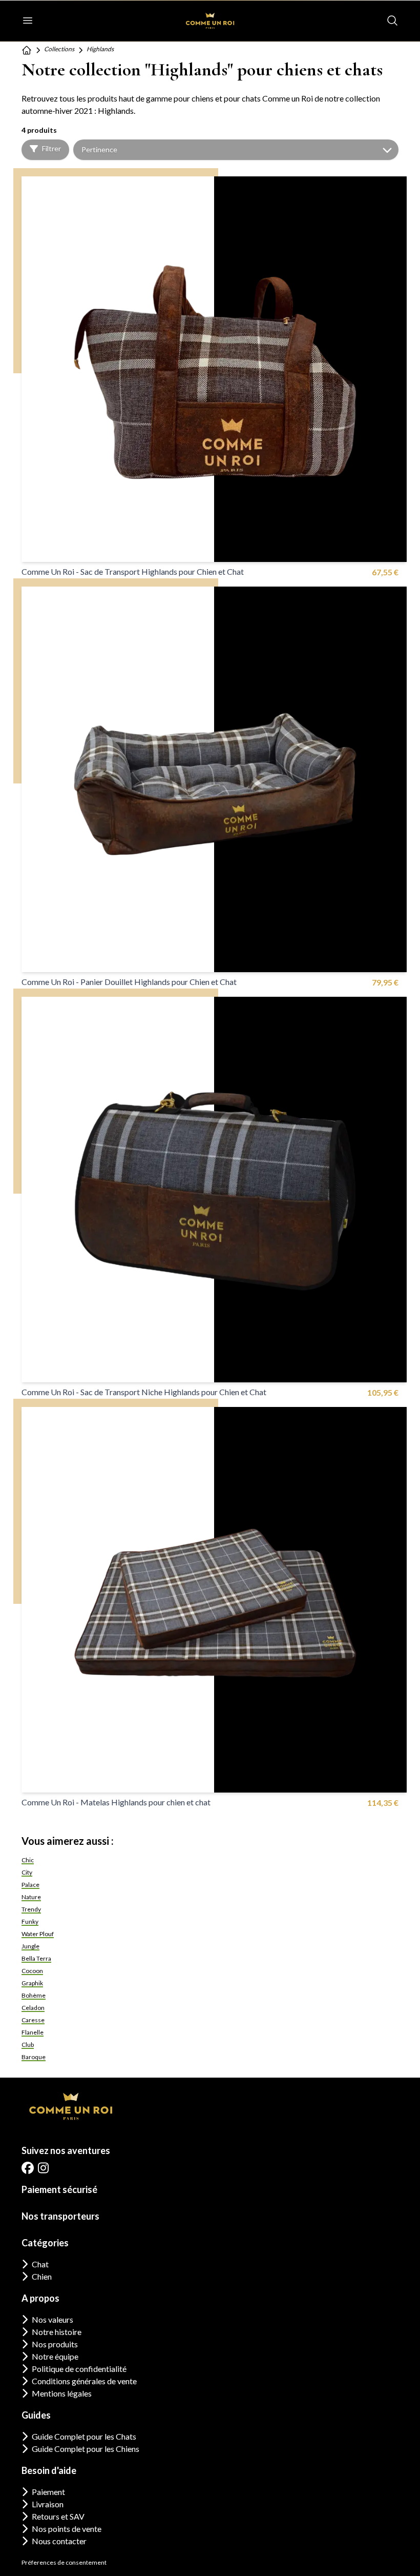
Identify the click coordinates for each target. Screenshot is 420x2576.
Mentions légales (62, 2393)
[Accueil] (27, 50)
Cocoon (32, 1971)
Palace (30, 1885)
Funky (30, 1921)
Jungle (30, 1946)
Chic (28, 1860)
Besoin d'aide (49, 2470)
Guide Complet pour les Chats (84, 2436)
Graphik (32, 1983)
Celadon (33, 2008)
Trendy (31, 1909)
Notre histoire (57, 2332)
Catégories (45, 2243)
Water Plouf (38, 1934)
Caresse (33, 2020)
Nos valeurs (52, 2319)
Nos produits (55, 2344)
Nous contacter (59, 2541)
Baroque (34, 2057)
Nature (31, 1897)
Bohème (34, 1995)
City (27, 1872)
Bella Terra (36, 1958)
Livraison (48, 2504)
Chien (42, 2276)
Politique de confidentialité (79, 2369)
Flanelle (33, 2032)
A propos (40, 2298)
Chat (40, 2264)
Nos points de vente (67, 2529)
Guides (36, 2415)
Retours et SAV (58, 2516)
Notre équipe (55, 2356)
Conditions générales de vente (84, 2381)
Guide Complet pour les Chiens (86, 2449)
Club (28, 2045)
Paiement (48, 2492)
